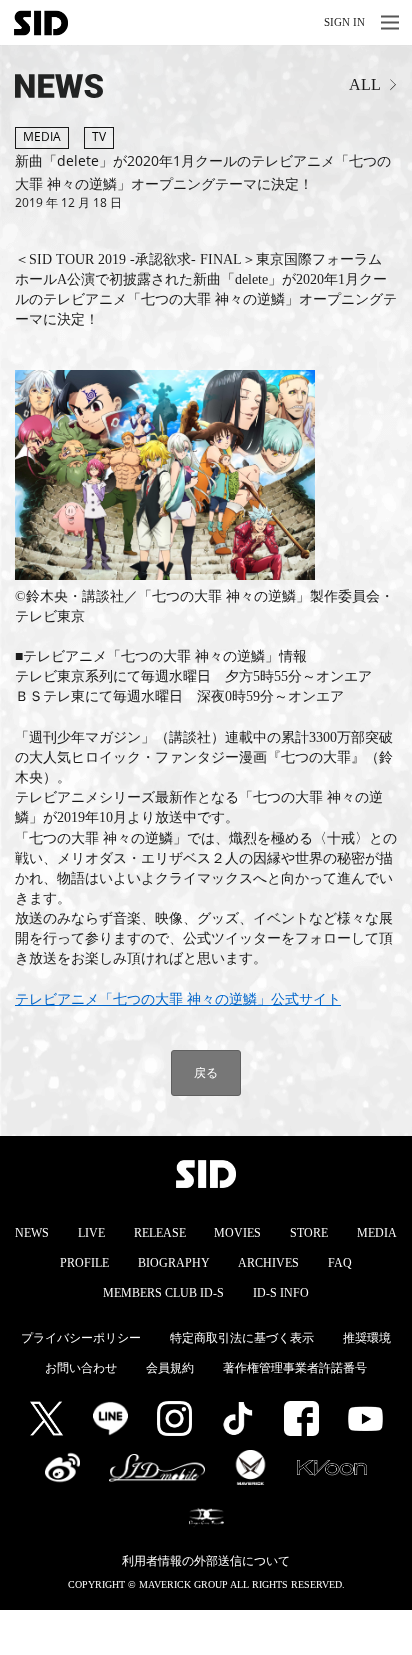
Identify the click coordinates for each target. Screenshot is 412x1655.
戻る (206, 1072)
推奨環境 (367, 1338)
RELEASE (160, 1233)
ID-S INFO (281, 1293)
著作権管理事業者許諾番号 (295, 1368)
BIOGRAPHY (174, 1263)
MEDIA (377, 1233)
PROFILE (84, 1263)
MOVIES (237, 1233)
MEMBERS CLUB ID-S (163, 1293)
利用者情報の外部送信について (206, 1561)
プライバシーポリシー (81, 1338)
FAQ (340, 1263)
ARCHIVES (268, 1263)
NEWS (32, 1233)
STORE (309, 1233)
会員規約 (170, 1368)
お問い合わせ (81, 1368)
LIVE (91, 1233)
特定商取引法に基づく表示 (242, 1338)
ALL (365, 84)
